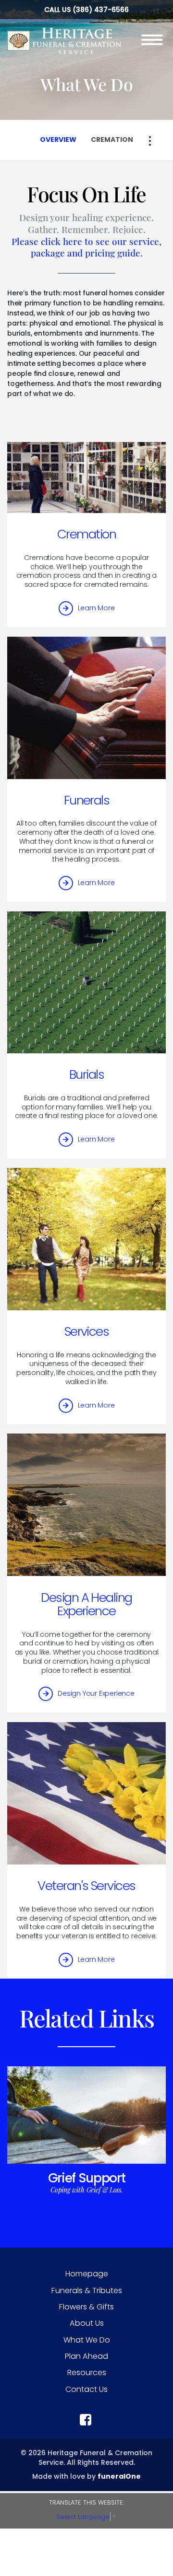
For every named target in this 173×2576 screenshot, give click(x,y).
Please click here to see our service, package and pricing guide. (86, 247)
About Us (87, 2323)
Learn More (96, 608)
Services (87, 1331)
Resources (87, 2372)
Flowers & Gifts (86, 2307)
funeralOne (119, 2476)
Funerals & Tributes (87, 2290)
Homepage (87, 2274)
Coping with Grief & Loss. (86, 2190)
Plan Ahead (86, 2356)
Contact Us (86, 2389)
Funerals (87, 800)
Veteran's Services (86, 1886)
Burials (86, 1074)
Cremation (86, 534)
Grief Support (87, 2178)
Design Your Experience (96, 1693)
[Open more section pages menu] (150, 141)
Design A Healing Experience (86, 1604)
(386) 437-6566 (101, 10)
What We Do (87, 2340)
